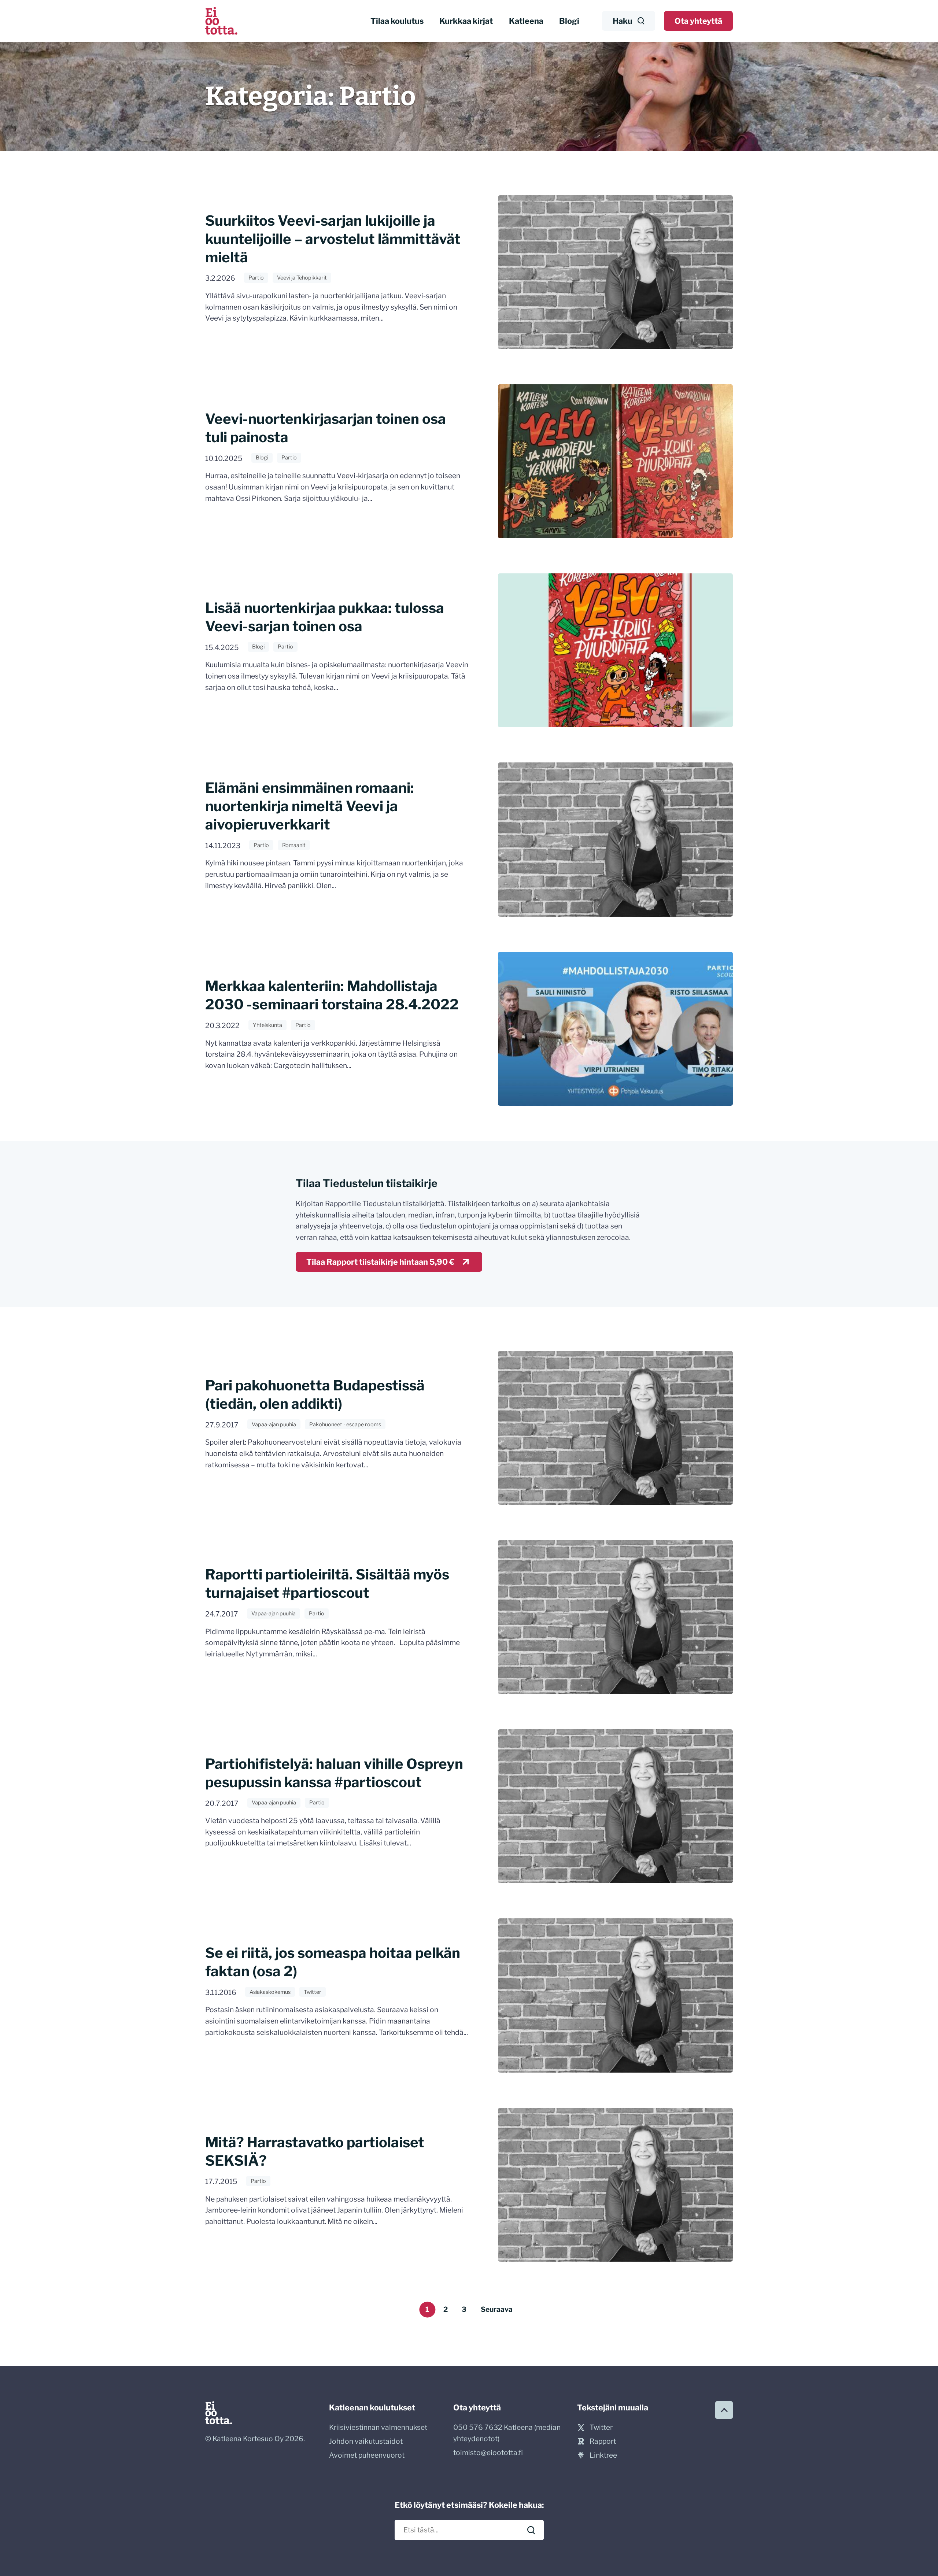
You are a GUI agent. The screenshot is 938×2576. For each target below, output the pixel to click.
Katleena (526, 21)
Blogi (569, 21)
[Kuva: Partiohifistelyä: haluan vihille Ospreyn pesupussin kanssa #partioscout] (615, 1806)
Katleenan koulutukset (372, 2407)
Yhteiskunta (267, 1025)
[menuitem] (397, 21)
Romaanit (294, 845)
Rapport (603, 2441)
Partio (256, 278)
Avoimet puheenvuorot (367, 2455)
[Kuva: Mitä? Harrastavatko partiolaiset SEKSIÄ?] (615, 2185)
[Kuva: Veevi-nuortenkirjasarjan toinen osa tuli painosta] (615, 461)
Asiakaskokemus (270, 1992)
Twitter (313, 1992)
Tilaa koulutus (397, 21)
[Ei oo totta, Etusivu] (221, 21)
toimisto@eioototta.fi (488, 2453)
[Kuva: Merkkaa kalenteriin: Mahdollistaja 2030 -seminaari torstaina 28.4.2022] (615, 1029)
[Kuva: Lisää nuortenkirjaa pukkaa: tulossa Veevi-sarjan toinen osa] (615, 650)
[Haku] (531, 2530)
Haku (623, 21)
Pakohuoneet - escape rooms (345, 1424)
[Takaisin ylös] (724, 2410)
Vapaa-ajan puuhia (274, 1424)
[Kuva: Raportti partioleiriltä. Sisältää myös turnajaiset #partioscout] (615, 1617)
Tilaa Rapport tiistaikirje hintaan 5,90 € (380, 1262)
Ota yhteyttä (698, 21)
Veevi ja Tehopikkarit (302, 278)
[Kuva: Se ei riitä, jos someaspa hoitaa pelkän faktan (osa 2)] (615, 1995)
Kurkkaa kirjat (466, 21)
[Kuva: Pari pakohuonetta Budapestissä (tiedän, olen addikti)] (615, 1428)
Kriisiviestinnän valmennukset (378, 2427)
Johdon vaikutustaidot (366, 2441)
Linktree (603, 2455)
